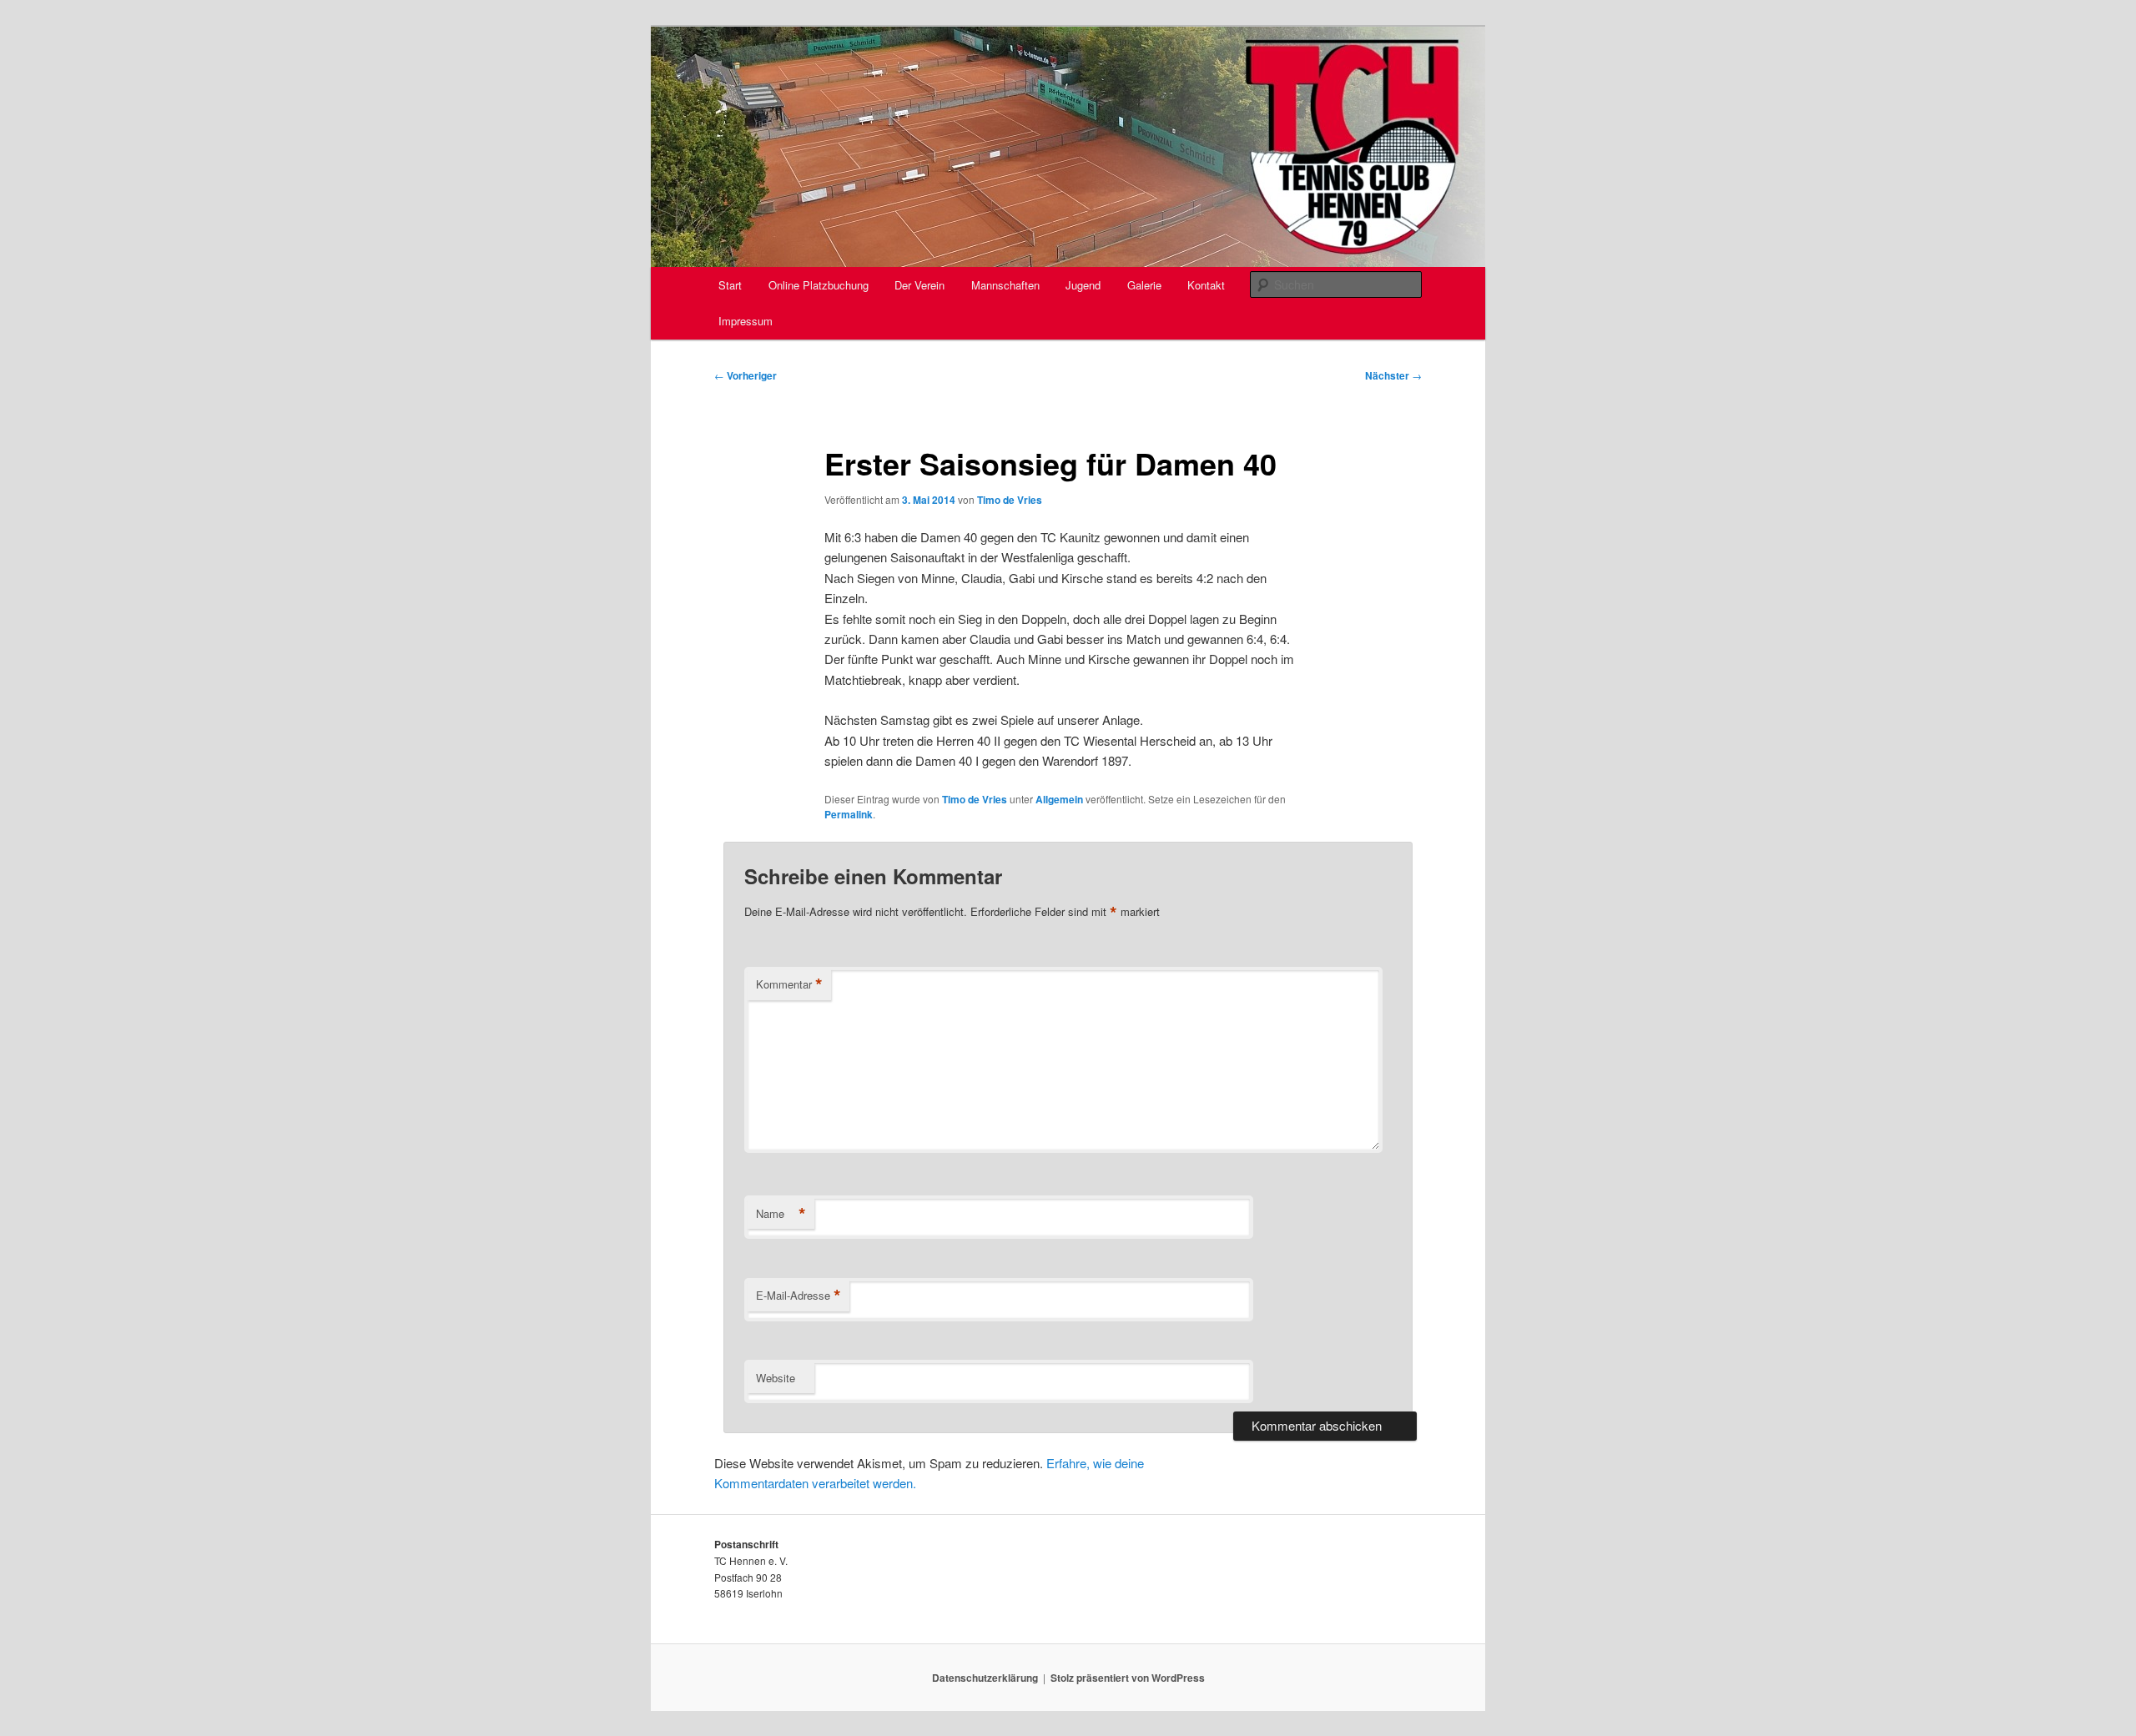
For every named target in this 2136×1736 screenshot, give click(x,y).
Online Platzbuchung (819, 285)
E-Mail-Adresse (798, 1296)
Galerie (1144, 285)
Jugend (1083, 285)
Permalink (849, 814)
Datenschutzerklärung (985, 1678)
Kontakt (1206, 285)
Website (776, 1378)
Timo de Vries (1010, 500)
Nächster (1393, 375)
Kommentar (789, 984)
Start (730, 285)
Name (781, 1214)
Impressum (746, 321)
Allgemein (1059, 799)
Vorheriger (746, 375)
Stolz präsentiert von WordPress (1128, 1678)
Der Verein (919, 285)
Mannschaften (1005, 285)
